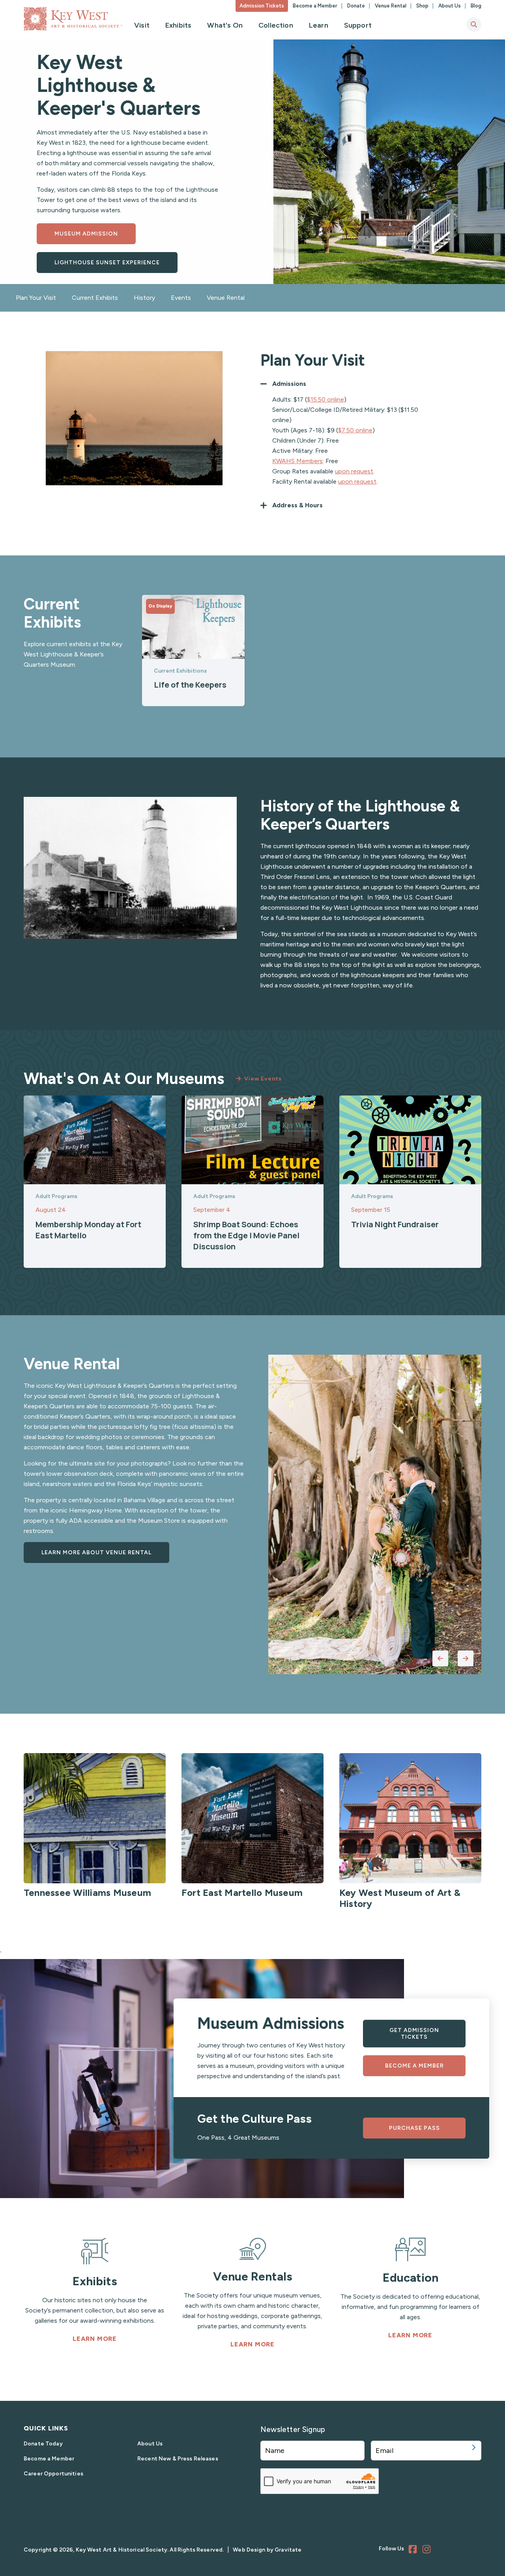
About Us (450, 6)
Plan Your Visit (36, 298)
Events (181, 298)
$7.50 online (355, 430)
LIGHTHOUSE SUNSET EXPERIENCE (107, 263)
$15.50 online (325, 399)
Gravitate (288, 2550)
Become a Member (316, 6)
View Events (263, 1079)
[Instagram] (428, 2550)
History (144, 298)
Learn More (95, 2339)
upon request (354, 471)
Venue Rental (391, 6)
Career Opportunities (53, 2474)
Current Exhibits (95, 298)
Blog (476, 6)
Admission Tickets (262, 6)
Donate (357, 6)
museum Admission (86, 234)
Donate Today (43, 2444)
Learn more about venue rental (96, 1553)
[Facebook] (414, 2550)
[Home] (73, 19)
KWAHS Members (297, 461)
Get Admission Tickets (414, 2034)
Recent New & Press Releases (178, 2459)
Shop (423, 6)
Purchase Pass (414, 2128)
